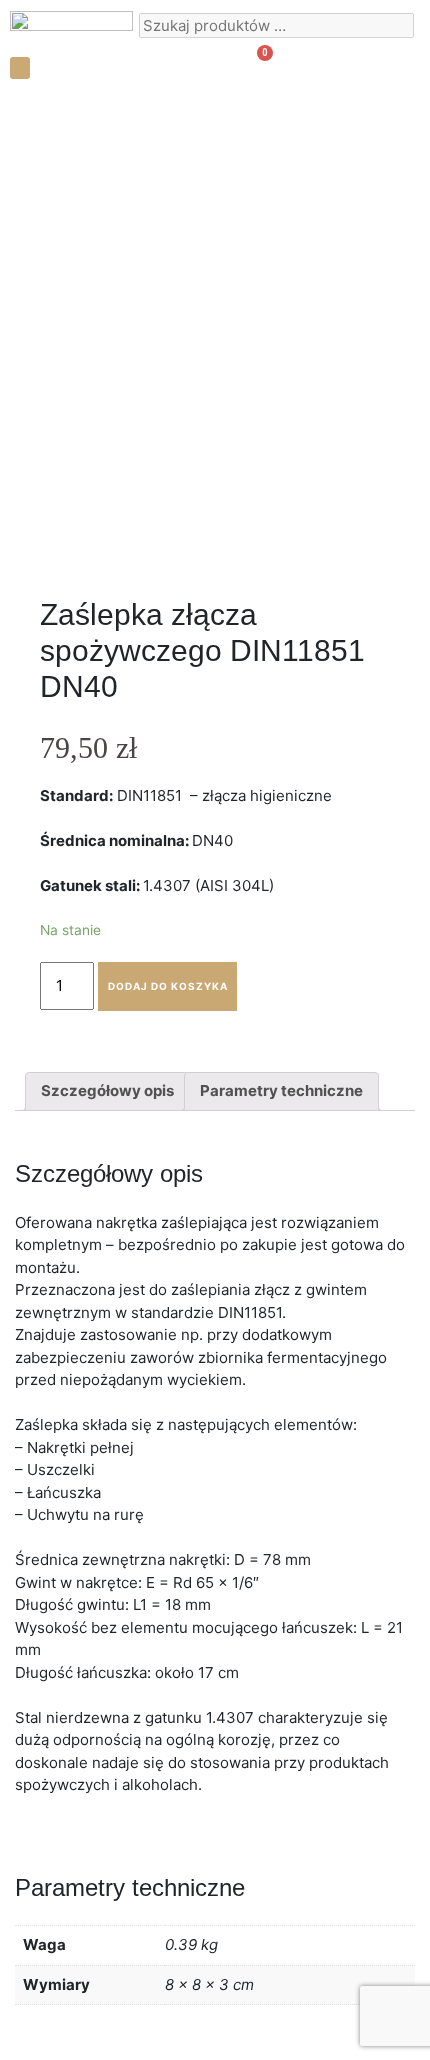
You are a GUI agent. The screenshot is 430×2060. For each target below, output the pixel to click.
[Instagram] (350, 66)
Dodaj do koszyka (168, 986)
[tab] (107, 1092)
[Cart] (256, 64)
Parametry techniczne (281, 1090)
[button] (20, 68)
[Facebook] (385, 66)
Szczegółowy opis (107, 1090)
